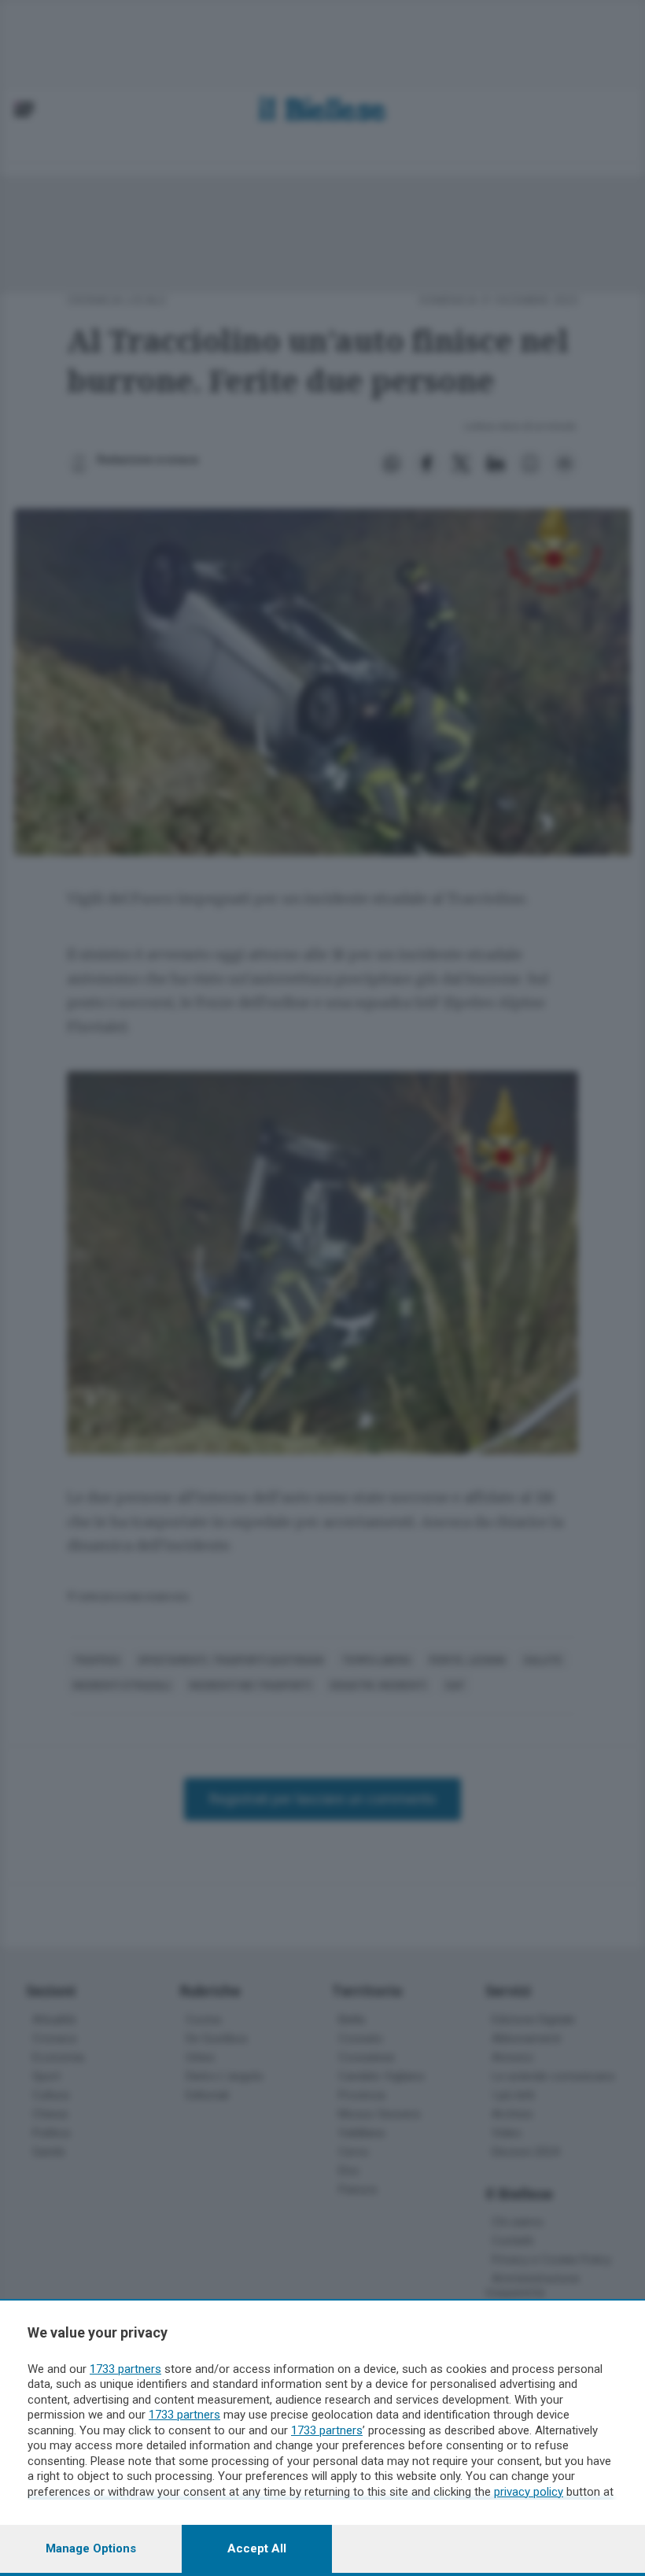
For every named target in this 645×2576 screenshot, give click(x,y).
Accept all (257, 2548)
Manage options (91, 2548)
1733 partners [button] (125, 2369)
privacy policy (529, 2492)
